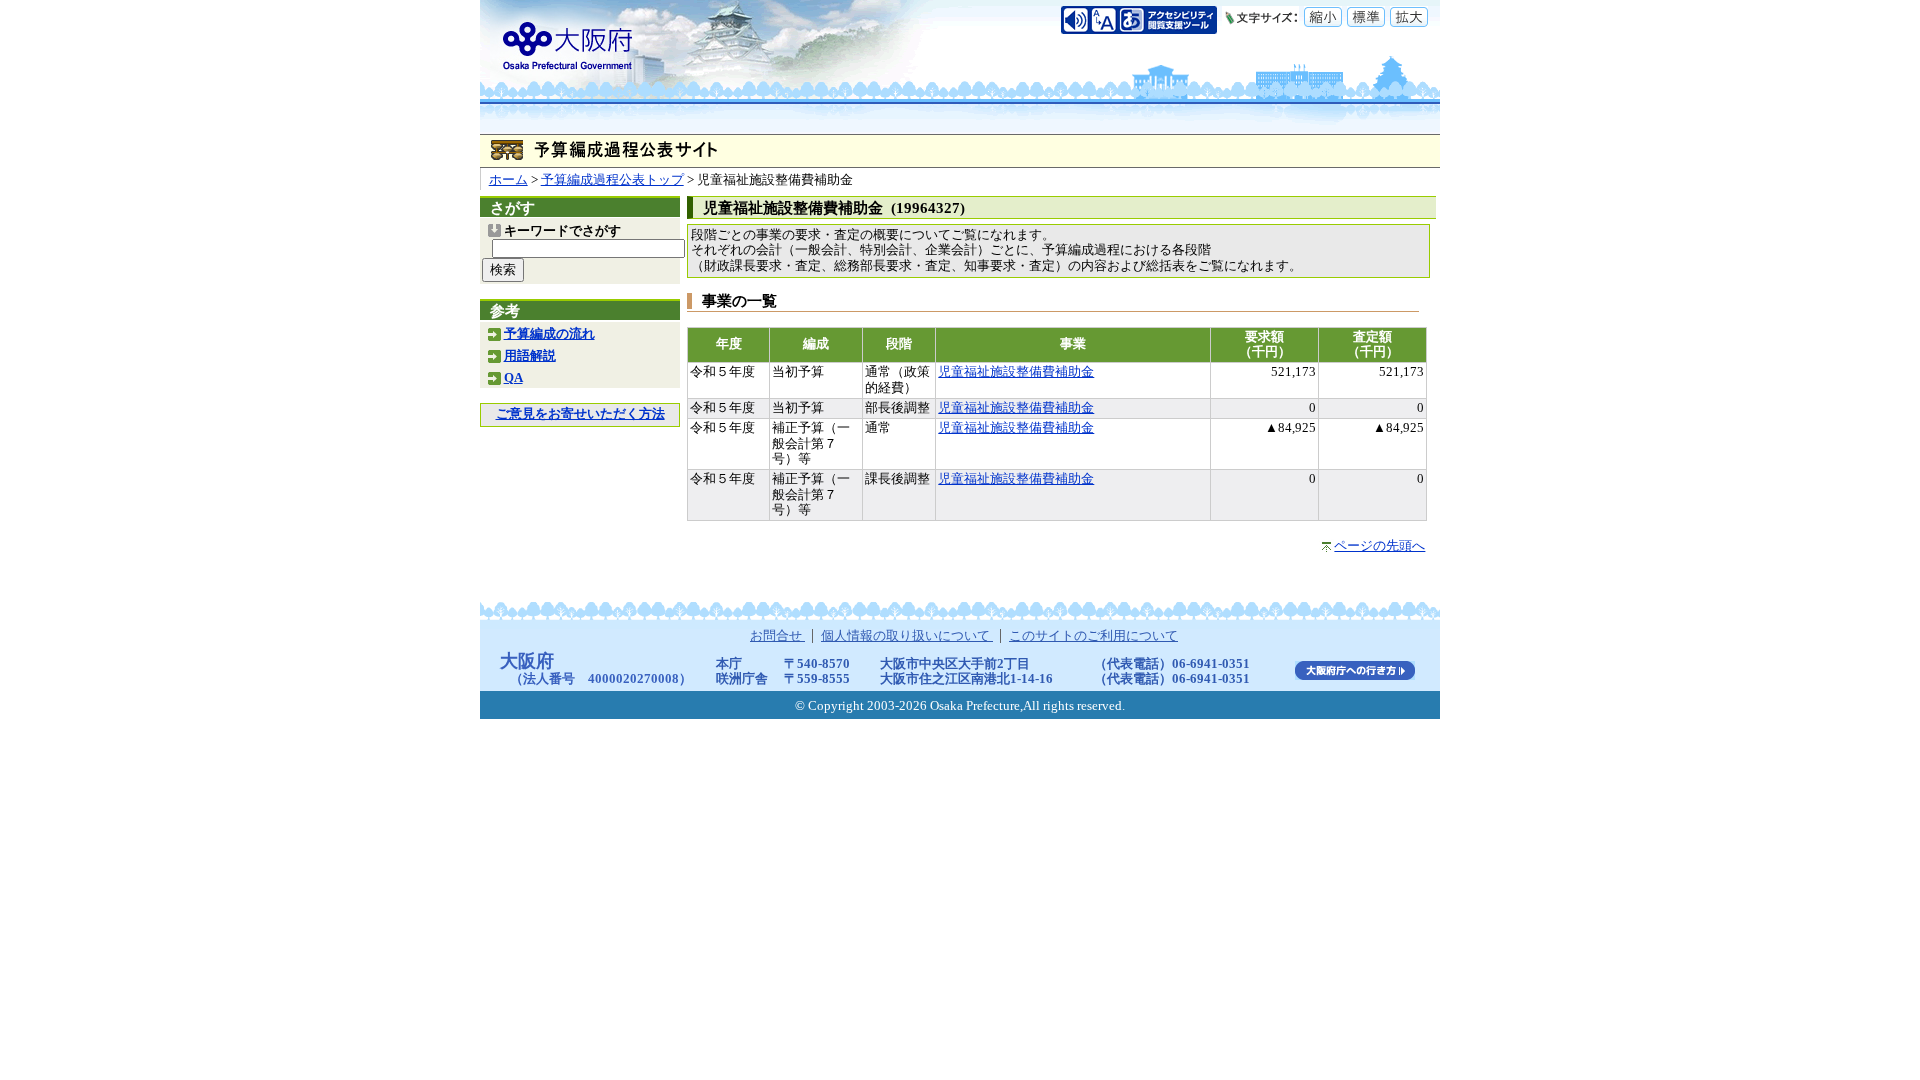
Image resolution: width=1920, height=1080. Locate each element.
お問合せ (777, 636)
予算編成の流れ (549, 334)
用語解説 (530, 356)
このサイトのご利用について (1093, 636)
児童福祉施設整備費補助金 (1016, 372)
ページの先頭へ (1379, 546)
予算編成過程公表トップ (612, 180)
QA (513, 378)
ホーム (508, 180)
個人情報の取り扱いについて (907, 636)
